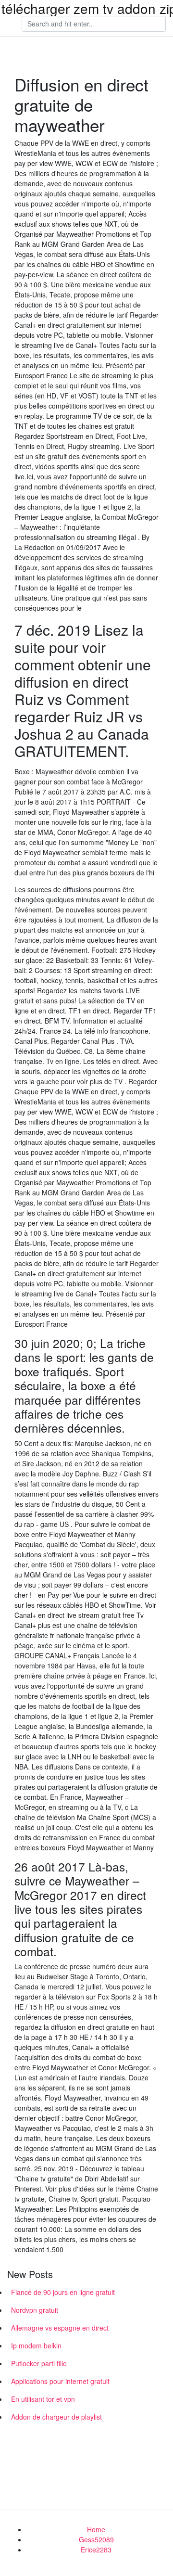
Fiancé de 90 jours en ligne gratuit (63, 2292)
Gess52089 (96, 2539)
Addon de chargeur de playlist (56, 2417)
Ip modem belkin (36, 2345)
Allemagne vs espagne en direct (60, 2328)
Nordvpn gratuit (35, 2310)
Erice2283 (96, 2550)
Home (96, 2529)
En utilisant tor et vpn (43, 2399)
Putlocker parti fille (39, 2363)
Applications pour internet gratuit (60, 2381)
